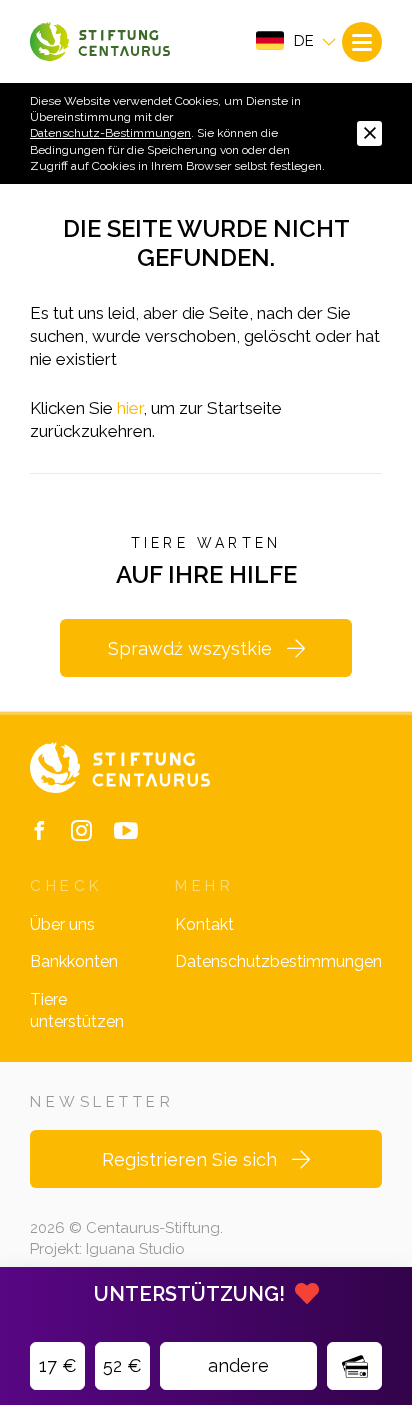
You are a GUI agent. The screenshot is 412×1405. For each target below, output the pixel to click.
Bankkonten (74, 961)
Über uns (62, 924)
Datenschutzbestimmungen (278, 961)
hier (130, 408)
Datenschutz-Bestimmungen (110, 133)
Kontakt (204, 924)
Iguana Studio (135, 1249)
